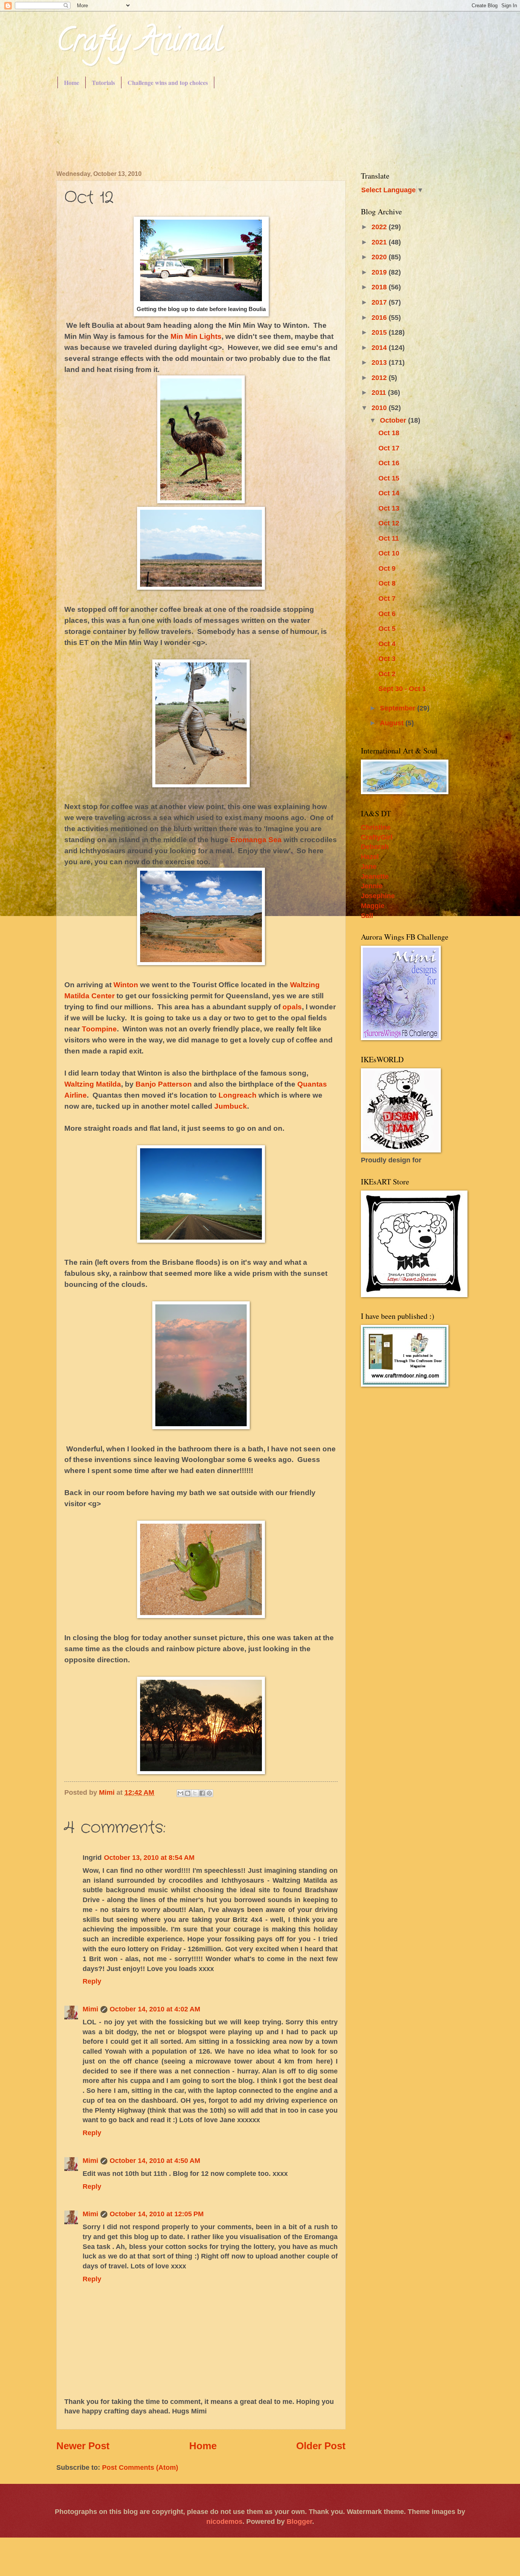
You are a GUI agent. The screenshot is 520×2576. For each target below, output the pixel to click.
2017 (380, 302)
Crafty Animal (139, 43)
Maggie (373, 906)
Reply (92, 1981)
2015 (380, 332)
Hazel (370, 856)
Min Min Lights (196, 336)
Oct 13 (389, 508)
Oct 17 (389, 448)
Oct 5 (387, 628)
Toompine (99, 1029)
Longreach (238, 1095)
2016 (380, 317)
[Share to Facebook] (202, 1793)
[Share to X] (195, 1793)
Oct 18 (389, 433)
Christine (376, 827)
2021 (380, 242)
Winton (126, 985)
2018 (380, 287)
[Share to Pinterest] (209, 1793)
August (393, 723)
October (394, 420)
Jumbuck (231, 1106)
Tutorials (103, 82)
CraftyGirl (377, 837)
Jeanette (375, 876)
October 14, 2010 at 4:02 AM (155, 2009)
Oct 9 (387, 568)
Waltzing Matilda (93, 1084)
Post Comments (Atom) (140, 2467)
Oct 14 (389, 493)
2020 (380, 257)
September (399, 708)
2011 (380, 392)
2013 (380, 362)
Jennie (372, 886)
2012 (380, 377)
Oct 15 (389, 478)
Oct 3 (387, 658)
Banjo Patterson (164, 1084)
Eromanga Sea (256, 840)
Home (72, 82)
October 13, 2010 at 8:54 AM (149, 1857)
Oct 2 (387, 674)
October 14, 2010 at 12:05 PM (157, 2214)
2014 (380, 347)
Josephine (378, 896)
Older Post (321, 2446)
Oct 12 (389, 523)
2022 (380, 227)
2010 (380, 408)
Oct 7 (387, 598)
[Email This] (180, 1793)
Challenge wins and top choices (168, 82)
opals (292, 1007)
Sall (367, 915)
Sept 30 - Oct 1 (402, 689)
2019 (380, 272)
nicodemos (224, 2521)
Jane (369, 866)
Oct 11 (389, 538)
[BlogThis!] (188, 1793)
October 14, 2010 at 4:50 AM (155, 2160)
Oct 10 (389, 553)
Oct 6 (387, 614)
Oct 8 (387, 583)
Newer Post (83, 2446)
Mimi (90, 2009)
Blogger (299, 2521)
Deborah (375, 847)
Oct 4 (387, 644)
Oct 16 (389, 463)
